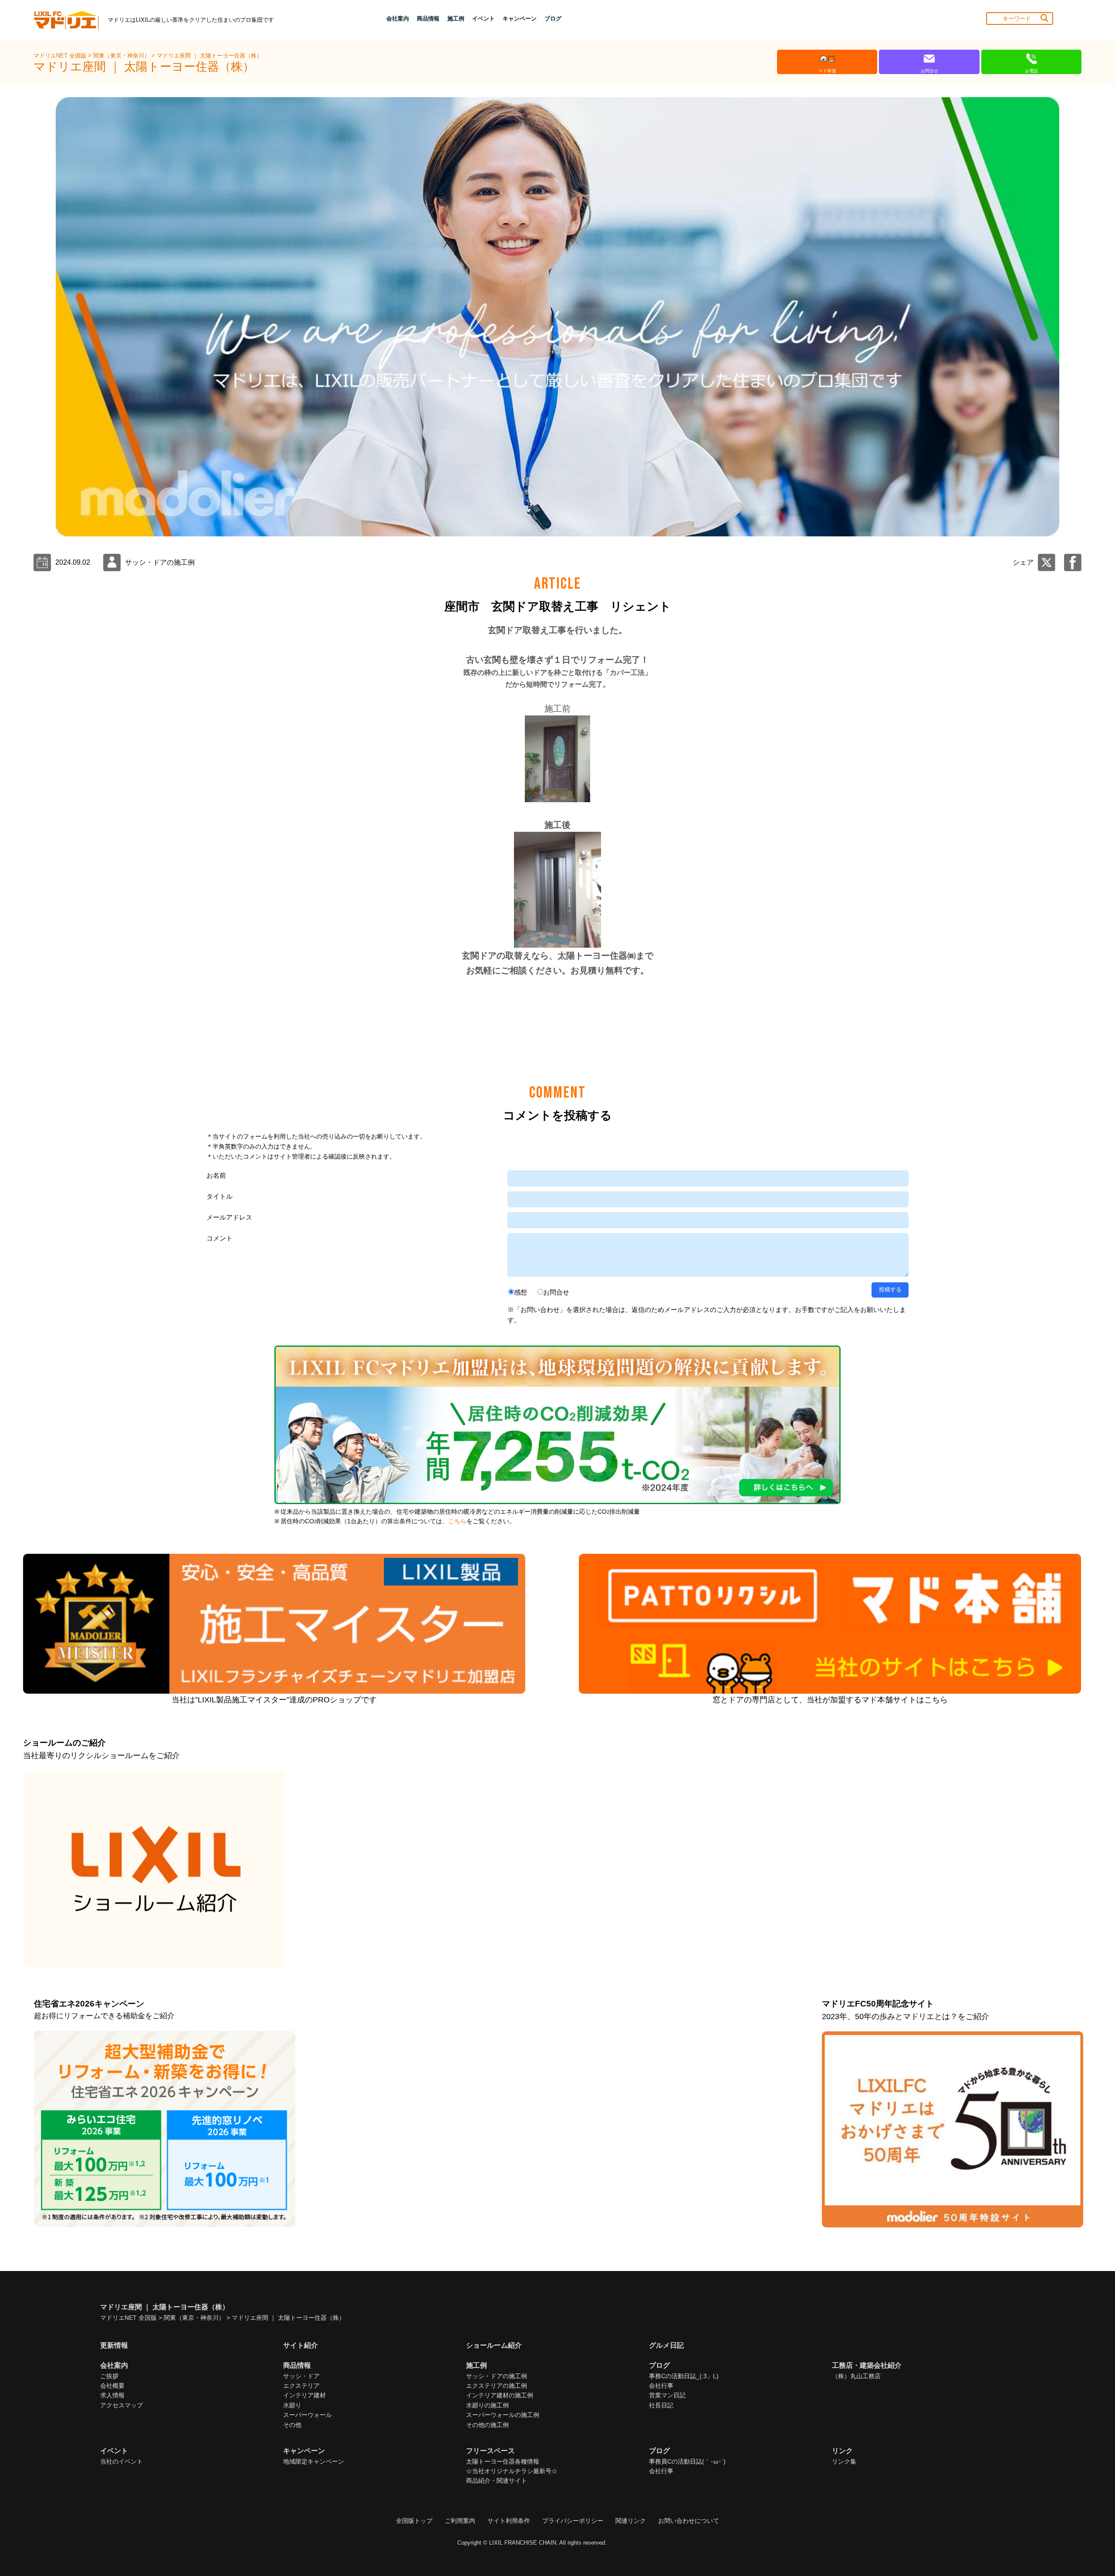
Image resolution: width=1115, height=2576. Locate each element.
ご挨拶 (109, 2376)
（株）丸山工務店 (856, 2376)
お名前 (216, 1175)
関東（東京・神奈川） (122, 56)
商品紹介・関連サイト (497, 2481)
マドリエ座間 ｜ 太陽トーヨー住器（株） (209, 56)
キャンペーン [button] (520, 19)
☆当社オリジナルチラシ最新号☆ (512, 2471)
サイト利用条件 (509, 2521)
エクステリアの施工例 (497, 2386)
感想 (520, 1292)
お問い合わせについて (689, 2521)
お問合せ (556, 1292)
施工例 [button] (456, 19)
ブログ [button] (553, 19)
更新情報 (114, 2345)
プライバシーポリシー (573, 2521)
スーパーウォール (307, 2415)
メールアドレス (229, 1217)
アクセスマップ (122, 2405)
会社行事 (661, 2386)
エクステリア (301, 2386)
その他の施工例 (487, 2425)
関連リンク (631, 2521)
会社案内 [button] (398, 19)
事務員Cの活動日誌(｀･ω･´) (687, 2461)
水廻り (292, 2405)
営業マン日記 (667, 2395)
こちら (457, 1521)
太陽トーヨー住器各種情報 (503, 2461)
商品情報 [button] (428, 19)
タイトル (220, 1196)
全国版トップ (414, 2521)
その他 (292, 2425)
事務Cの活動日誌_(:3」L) (684, 2376)
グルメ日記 (666, 2345)
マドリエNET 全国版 (61, 56)
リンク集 (844, 2461)
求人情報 (112, 2395)
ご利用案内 (460, 2521)
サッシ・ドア (301, 2376)
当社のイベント (122, 2461)
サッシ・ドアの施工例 (497, 2376)
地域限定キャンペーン (314, 2461)
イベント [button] (483, 19)
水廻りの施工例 (487, 2405)
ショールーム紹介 (494, 2345)
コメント (220, 1238)
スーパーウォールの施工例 (503, 2415)
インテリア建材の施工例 (500, 2395)
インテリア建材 (304, 2395)
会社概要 (112, 2386)
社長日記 (661, 2405)
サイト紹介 (301, 2345)
